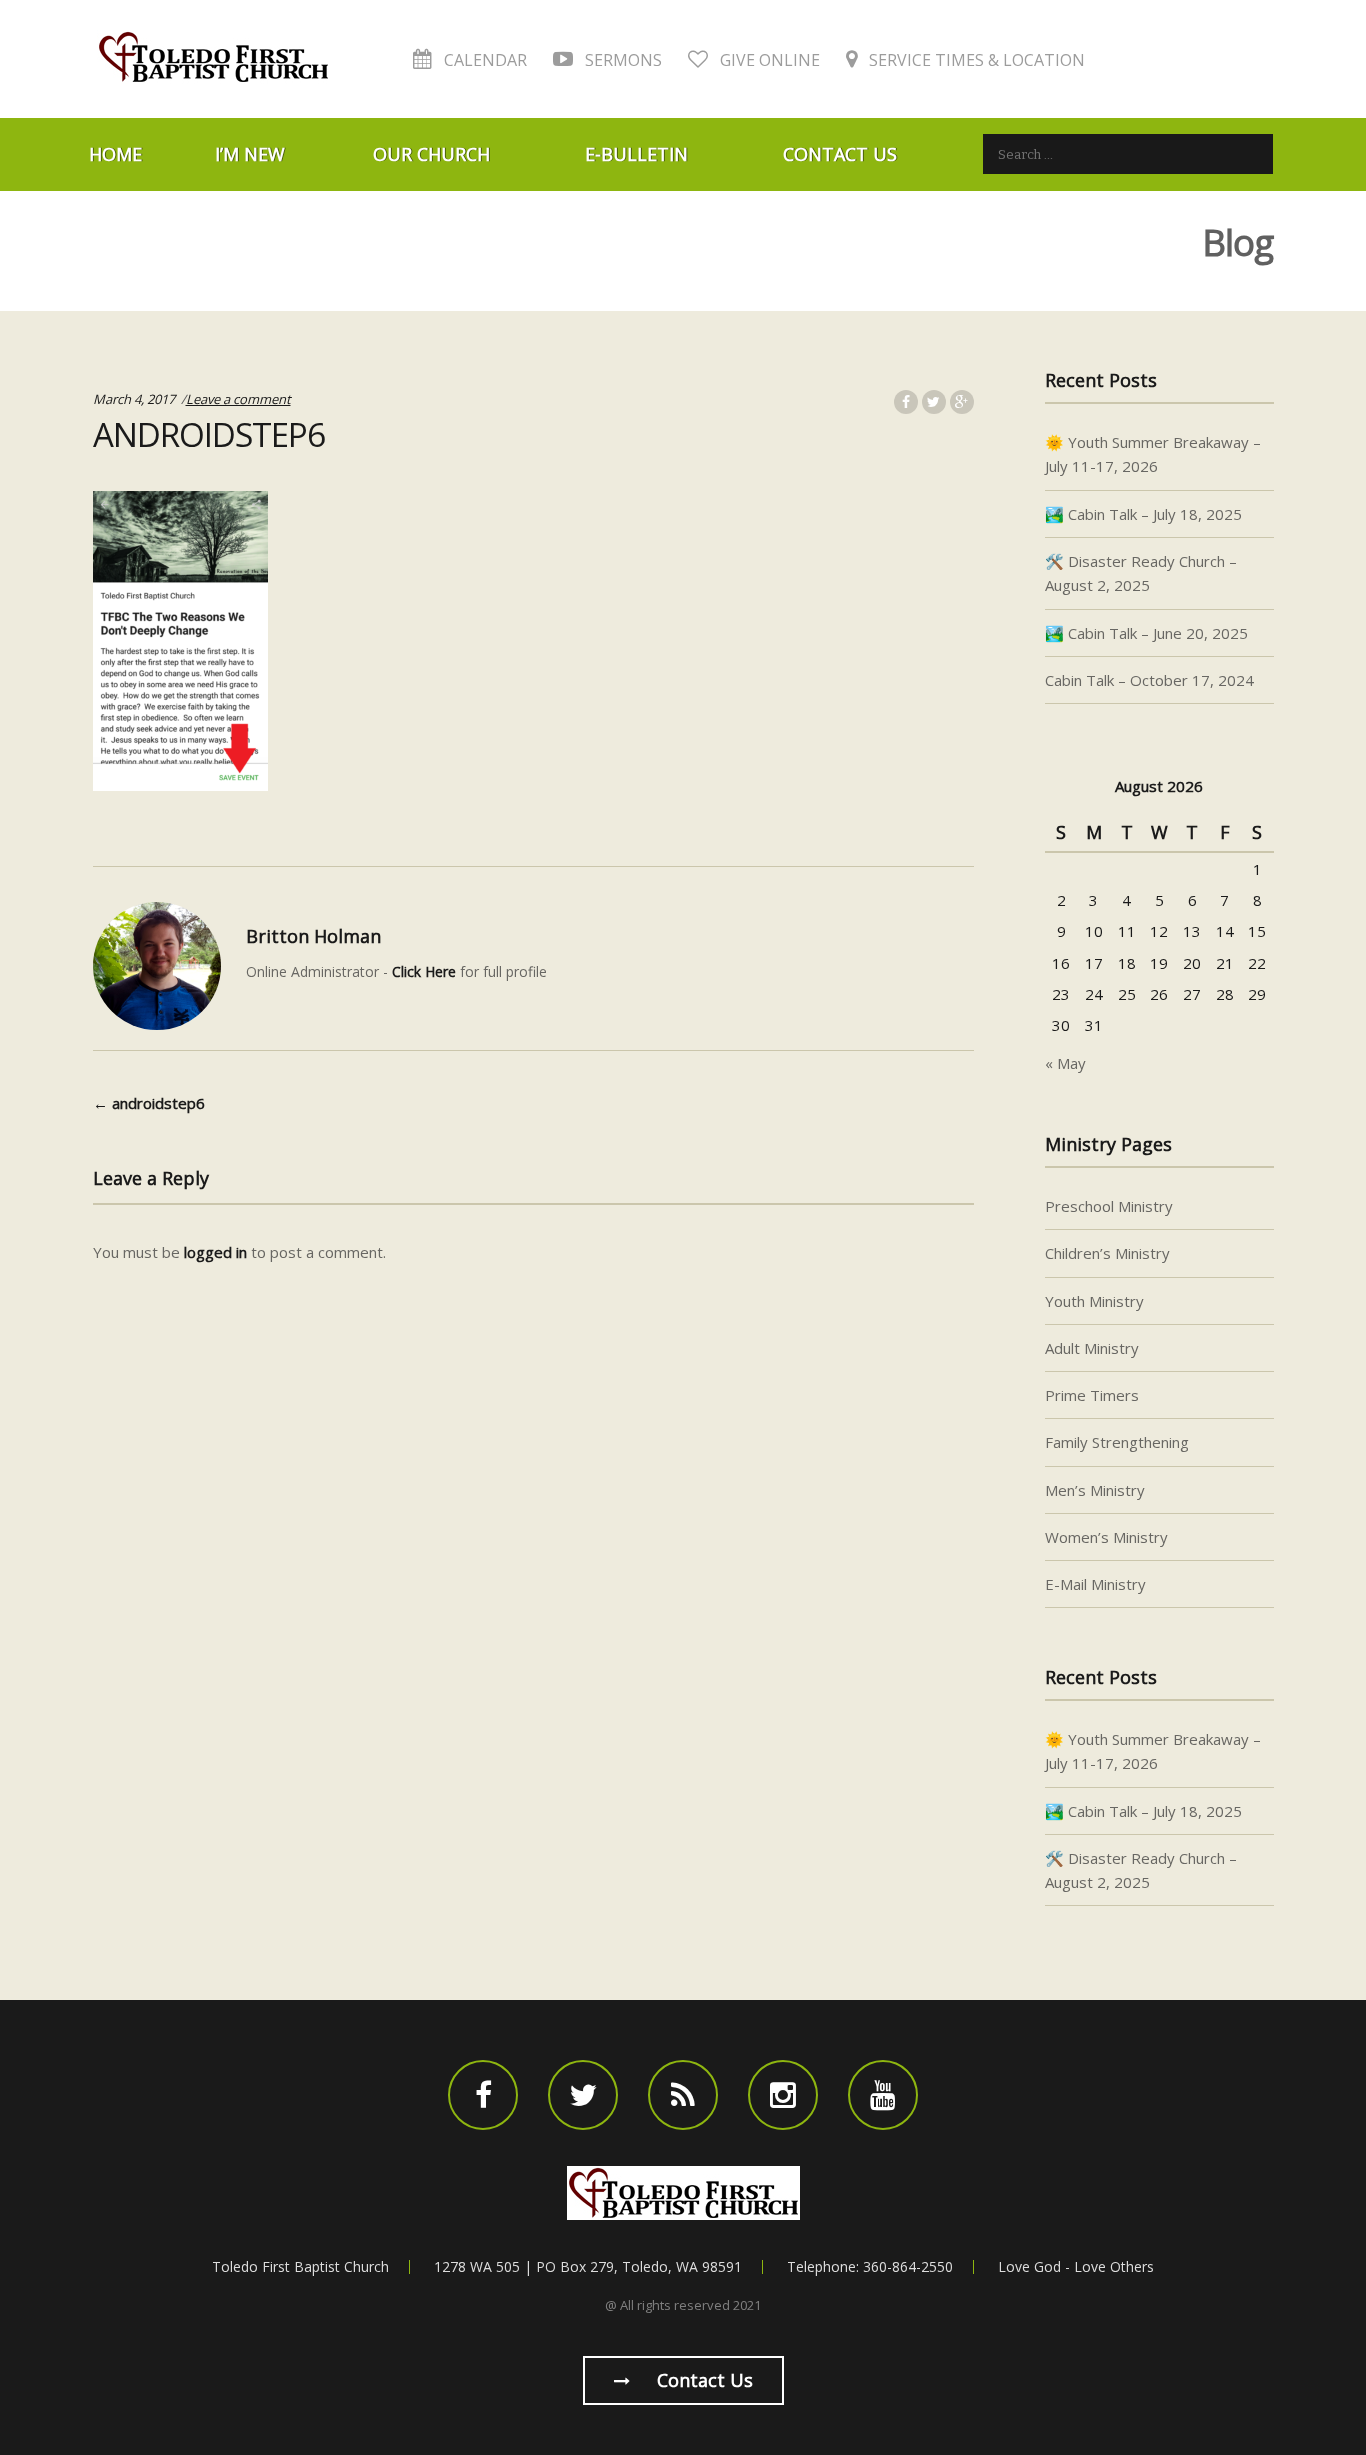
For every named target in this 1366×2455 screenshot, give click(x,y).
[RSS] (683, 2095)
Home (115, 154)
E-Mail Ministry (1095, 1584)
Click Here (424, 971)
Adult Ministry (1092, 1348)
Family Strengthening (1117, 1442)
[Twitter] (583, 2095)
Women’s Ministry (1106, 1537)
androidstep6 (149, 1103)
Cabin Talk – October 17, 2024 (1149, 680)
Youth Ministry (1094, 1301)
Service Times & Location (975, 60)
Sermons (621, 60)
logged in (215, 1252)
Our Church (431, 154)
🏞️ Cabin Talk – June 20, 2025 (1146, 633)
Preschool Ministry (1109, 1206)
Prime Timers (1092, 1395)
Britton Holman (313, 936)
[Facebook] (483, 2095)
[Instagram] (783, 2095)
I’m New (250, 154)
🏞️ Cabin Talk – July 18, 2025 (1143, 514)
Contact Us (840, 154)
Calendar (483, 60)
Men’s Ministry (1095, 1490)
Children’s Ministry (1107, 1253)
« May (1065, 1063)
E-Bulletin (636, 154)
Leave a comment (238, 399)
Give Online (768, 60)
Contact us (702, 2380)
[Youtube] (883, 2095)
